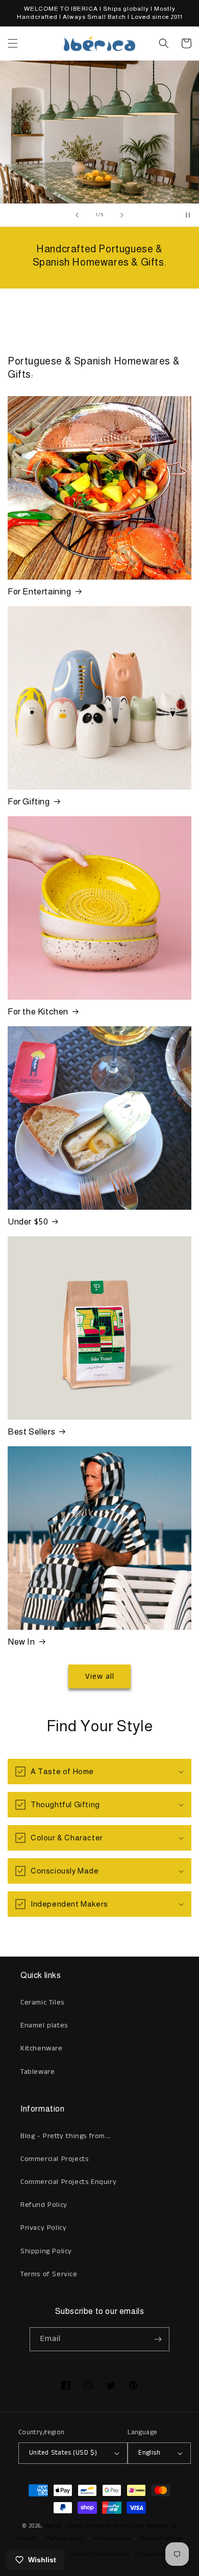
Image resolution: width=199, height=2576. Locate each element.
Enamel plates (44, 2025)
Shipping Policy (46, 2251)
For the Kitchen (38, 1012)
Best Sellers (31, 1432)
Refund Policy (44, 2205)
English (149, 2453)
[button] (13, 43)
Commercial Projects (54, 2159)
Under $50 (28, 1222)
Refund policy (66, 2539)
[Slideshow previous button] (12, 321)
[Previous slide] (77, 215)
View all (100, 1676)
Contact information (99, 2555)
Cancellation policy (163, 2555)
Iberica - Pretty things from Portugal (94, 2526)
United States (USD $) (63, 2453)
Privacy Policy (43, 2228)
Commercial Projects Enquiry (68, 2182)
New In (21, 1642)
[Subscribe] (158, 2339)
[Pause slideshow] (188, 215)
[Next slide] (122, 215)
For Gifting (29, 802)
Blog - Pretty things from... (66, 2136)
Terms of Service (49, 2274)
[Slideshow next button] (187, 321)
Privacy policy (112, 2539)
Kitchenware (42, 2048)
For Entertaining (40, 592)
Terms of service (161, 2539)
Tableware (38, 2072)
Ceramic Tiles (42, 2002)
